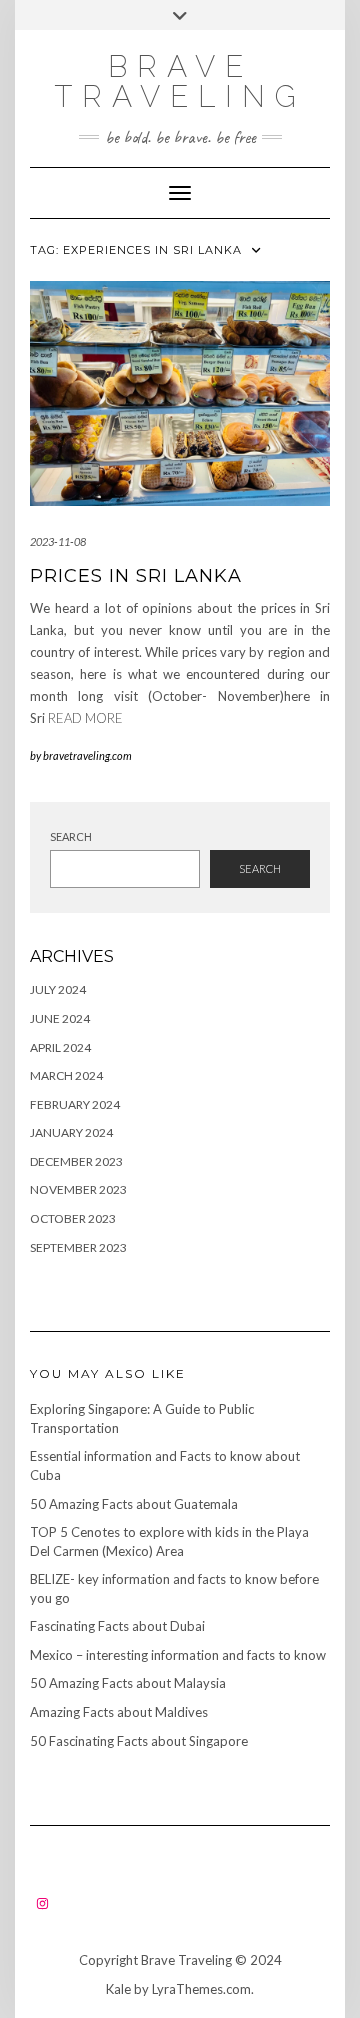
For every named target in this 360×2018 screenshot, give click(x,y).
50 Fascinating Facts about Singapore (139, 1741)
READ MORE (85, 718)
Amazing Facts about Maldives (119, 1712)
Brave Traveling (180, 81)
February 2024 (75, 1104)
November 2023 (78, 1189)
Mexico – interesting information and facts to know (178, 1655)
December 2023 (76, 1161)
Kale (118, 1989)
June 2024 (60, 1018)
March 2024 (66, 1075)
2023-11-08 (58, 541)
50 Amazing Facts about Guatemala (134, 1504)
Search (71, 836)
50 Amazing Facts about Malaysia (128, 1683)
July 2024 (58, 989)
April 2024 (60, 1047)
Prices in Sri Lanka (136, 576)
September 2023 (78, 1247)
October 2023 (73, 1218)
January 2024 (71, 1132)
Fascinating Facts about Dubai (117, 1626)
